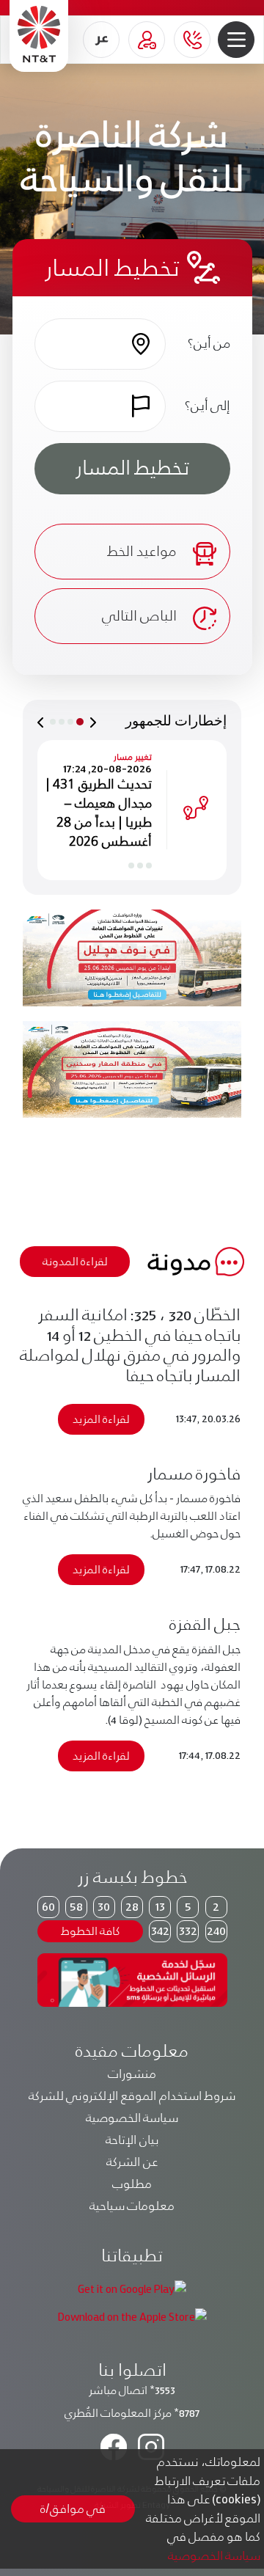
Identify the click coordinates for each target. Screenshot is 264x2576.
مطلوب (132, 2184)
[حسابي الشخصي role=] (147, 40)
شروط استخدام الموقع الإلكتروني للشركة (132, 2096)
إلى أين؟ (207, 405)
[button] (236, 40)
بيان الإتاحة (132, 2140)
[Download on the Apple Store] (132, 2315)
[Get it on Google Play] (132, 2288)
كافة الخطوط (90, 1931)
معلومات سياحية (132, 2206)
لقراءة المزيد (101, 1419)
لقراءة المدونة (75, 1261)
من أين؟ (209, 343)
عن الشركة (132, 2162)
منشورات (132, 2074)
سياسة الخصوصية (132, 2118)
